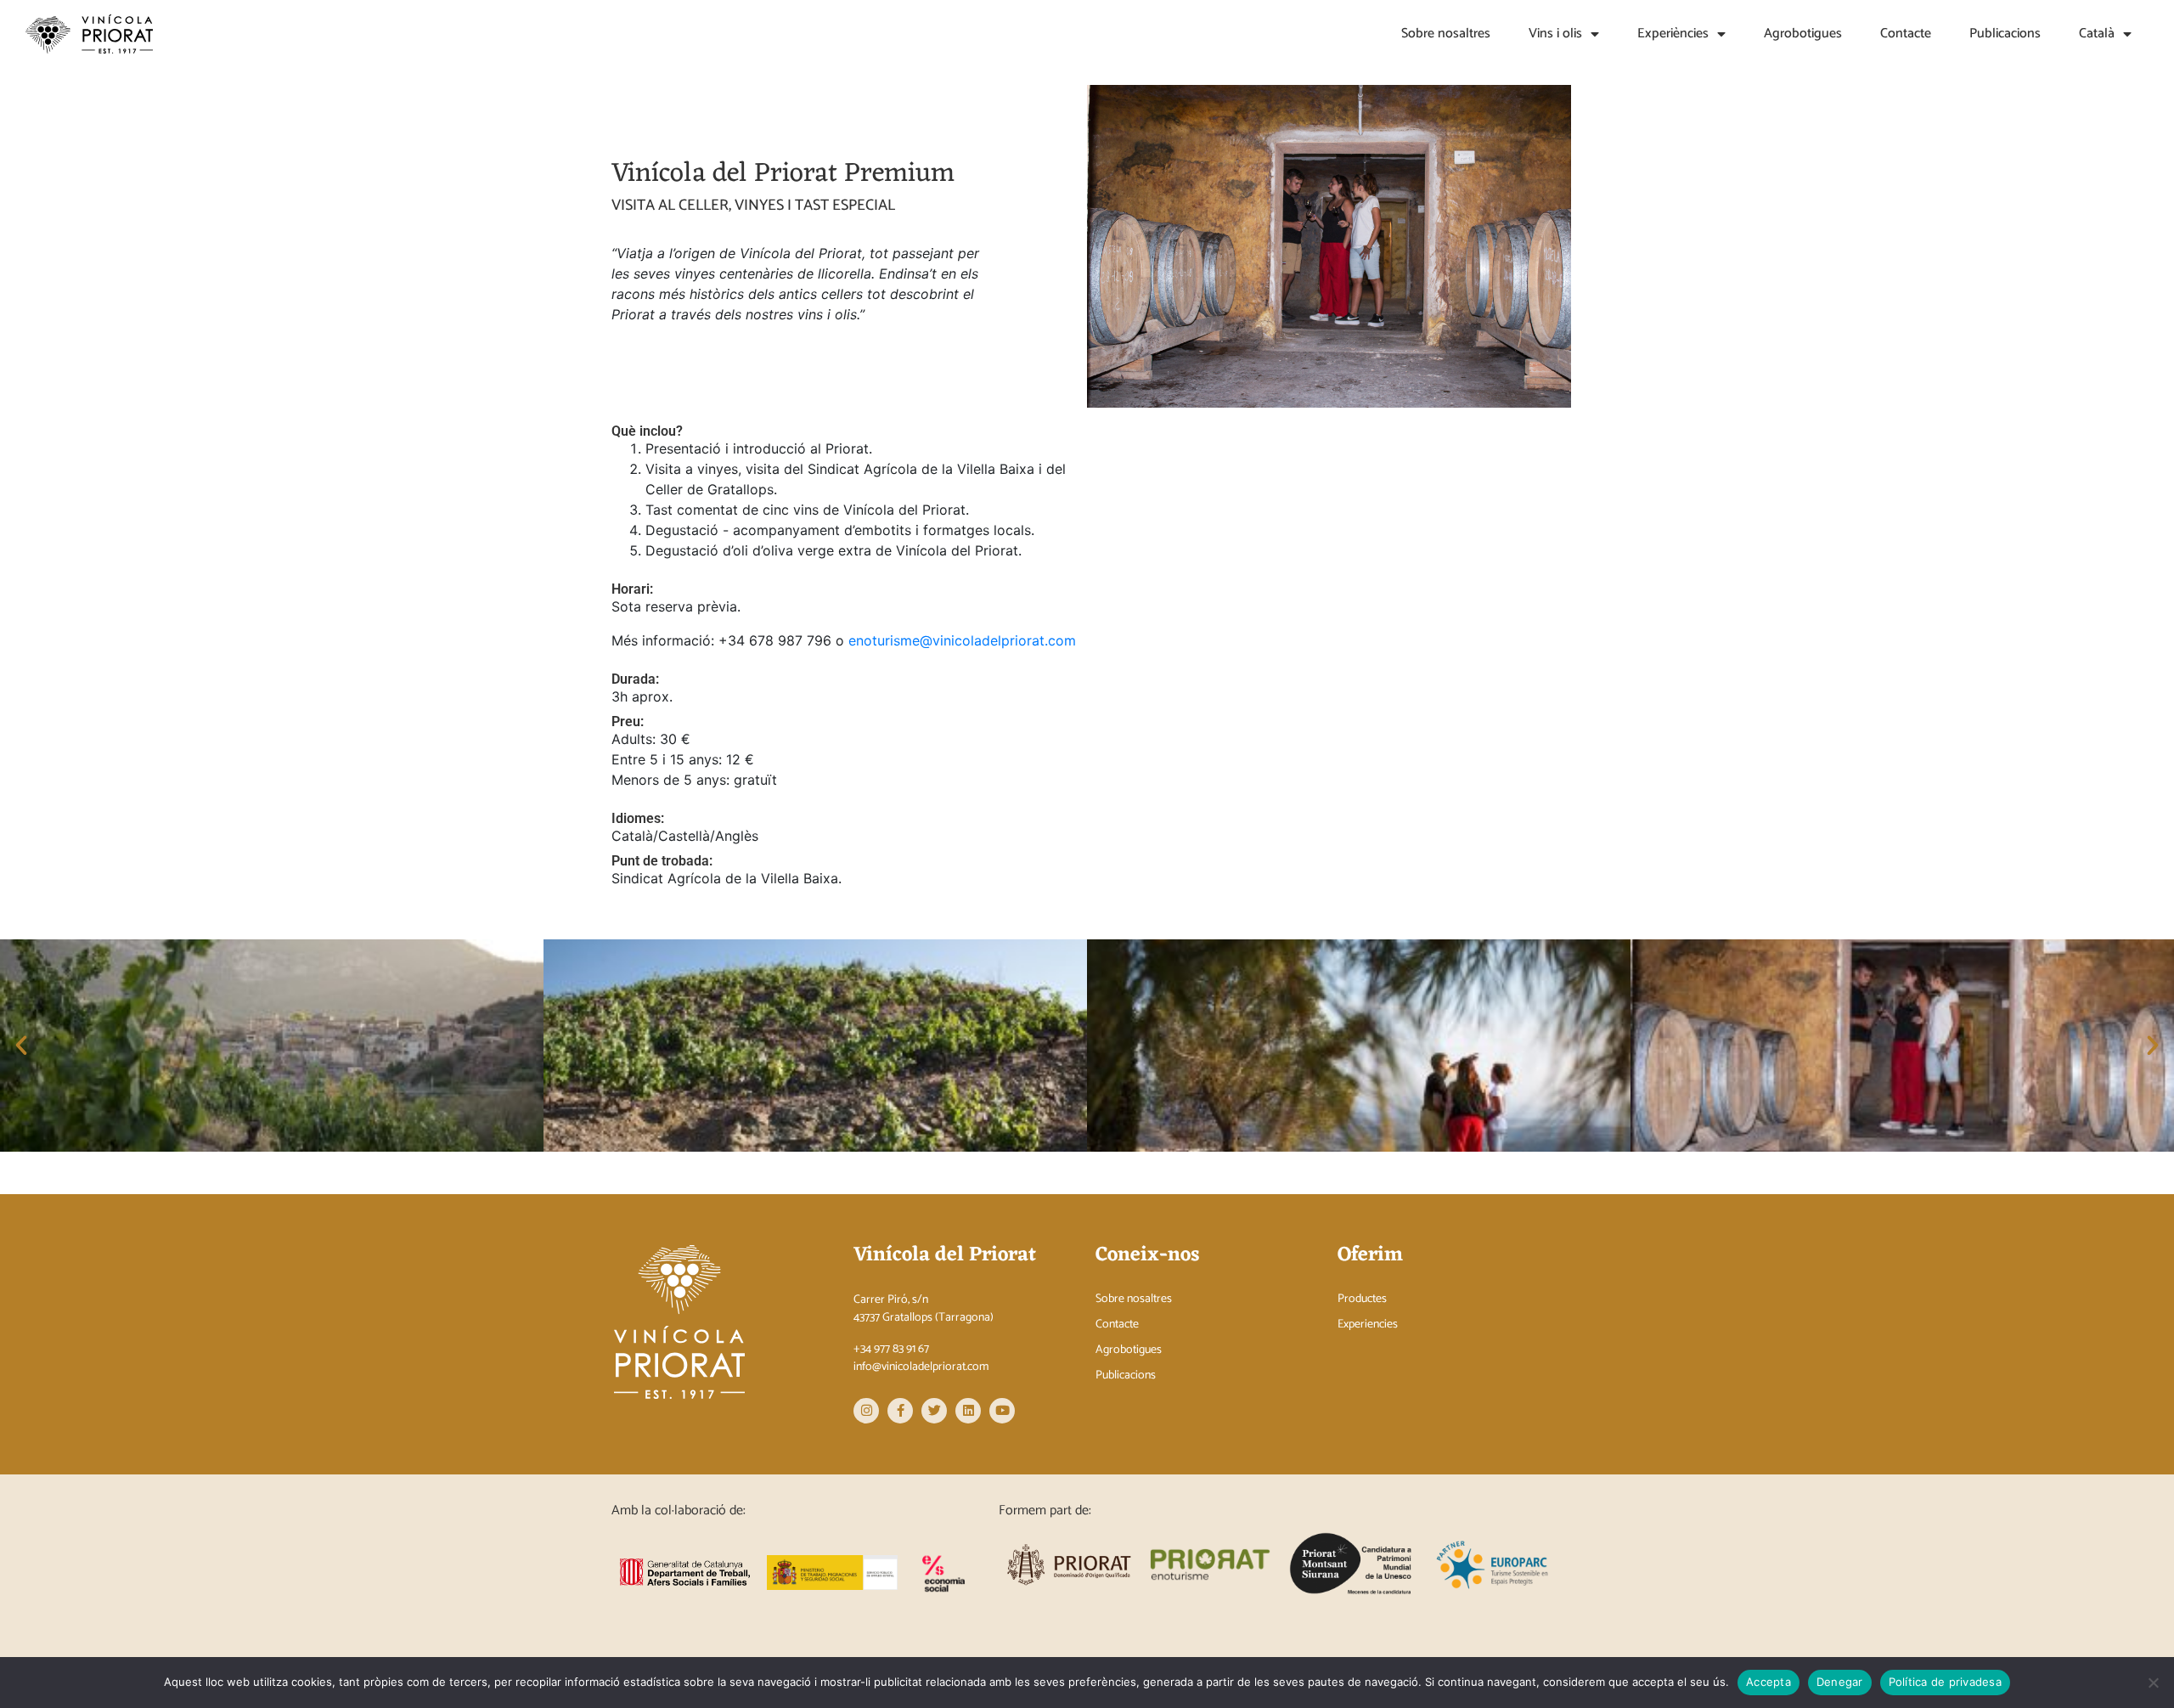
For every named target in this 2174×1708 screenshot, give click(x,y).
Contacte (1906, 34)
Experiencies (1368, 1325)
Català (2097, 34)
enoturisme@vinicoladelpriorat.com (962, 640)
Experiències (1673, 34)
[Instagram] (866, 1411)
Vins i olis (1555, 34)
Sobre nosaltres (1446, 34)
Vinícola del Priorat (945, 1255)
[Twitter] (934, 1411)
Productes (1362, 1299)
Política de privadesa (1945, 1682)
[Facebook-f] (900, 1411)
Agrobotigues (1803, 34)
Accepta (1768, 1682)
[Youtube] (1002, 1411)
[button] (21, 1046)
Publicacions (2005, 34)
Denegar (1840, 1682)
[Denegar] (2153, 1683)
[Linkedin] (968, 1411)
